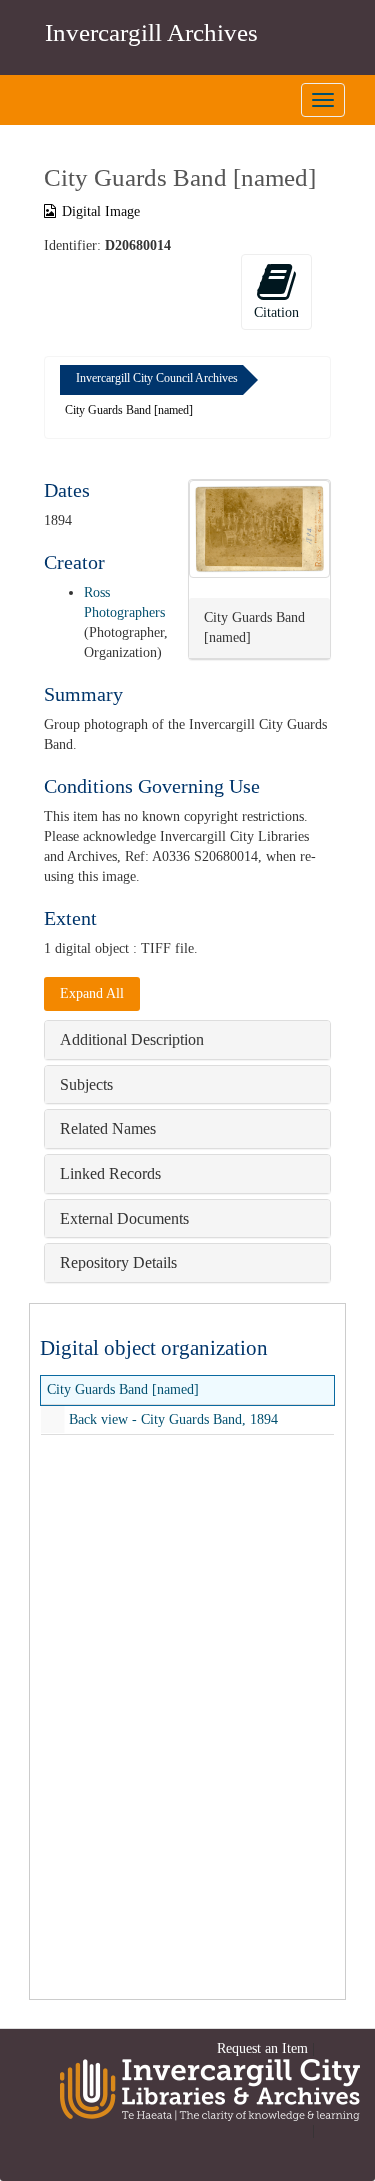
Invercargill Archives (151, 32)
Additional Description (132, 1039)
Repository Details (118, 1262)
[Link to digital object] (260, 529)
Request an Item (262, 2048)
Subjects (86, 1084)
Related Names (108, 1128)
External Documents (124, 1218)
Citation (276, 312)
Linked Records (110, 1173)
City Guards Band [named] (123, 1389)
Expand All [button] (92, 993)
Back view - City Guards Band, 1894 (173, 1419)
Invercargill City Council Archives (157, 378)
